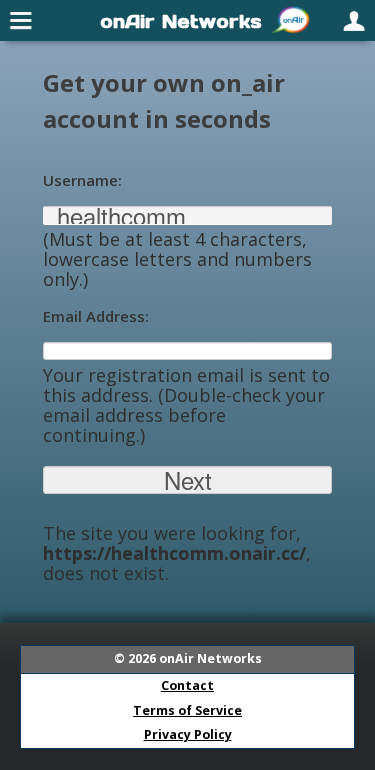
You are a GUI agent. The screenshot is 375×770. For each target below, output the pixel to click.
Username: (82, 180)
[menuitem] (21, 20)
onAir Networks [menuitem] (181, 21)
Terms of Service (187, 710)
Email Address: (96, 316)
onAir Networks (210, 658)
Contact (187, 685)
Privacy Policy (188, 734)
